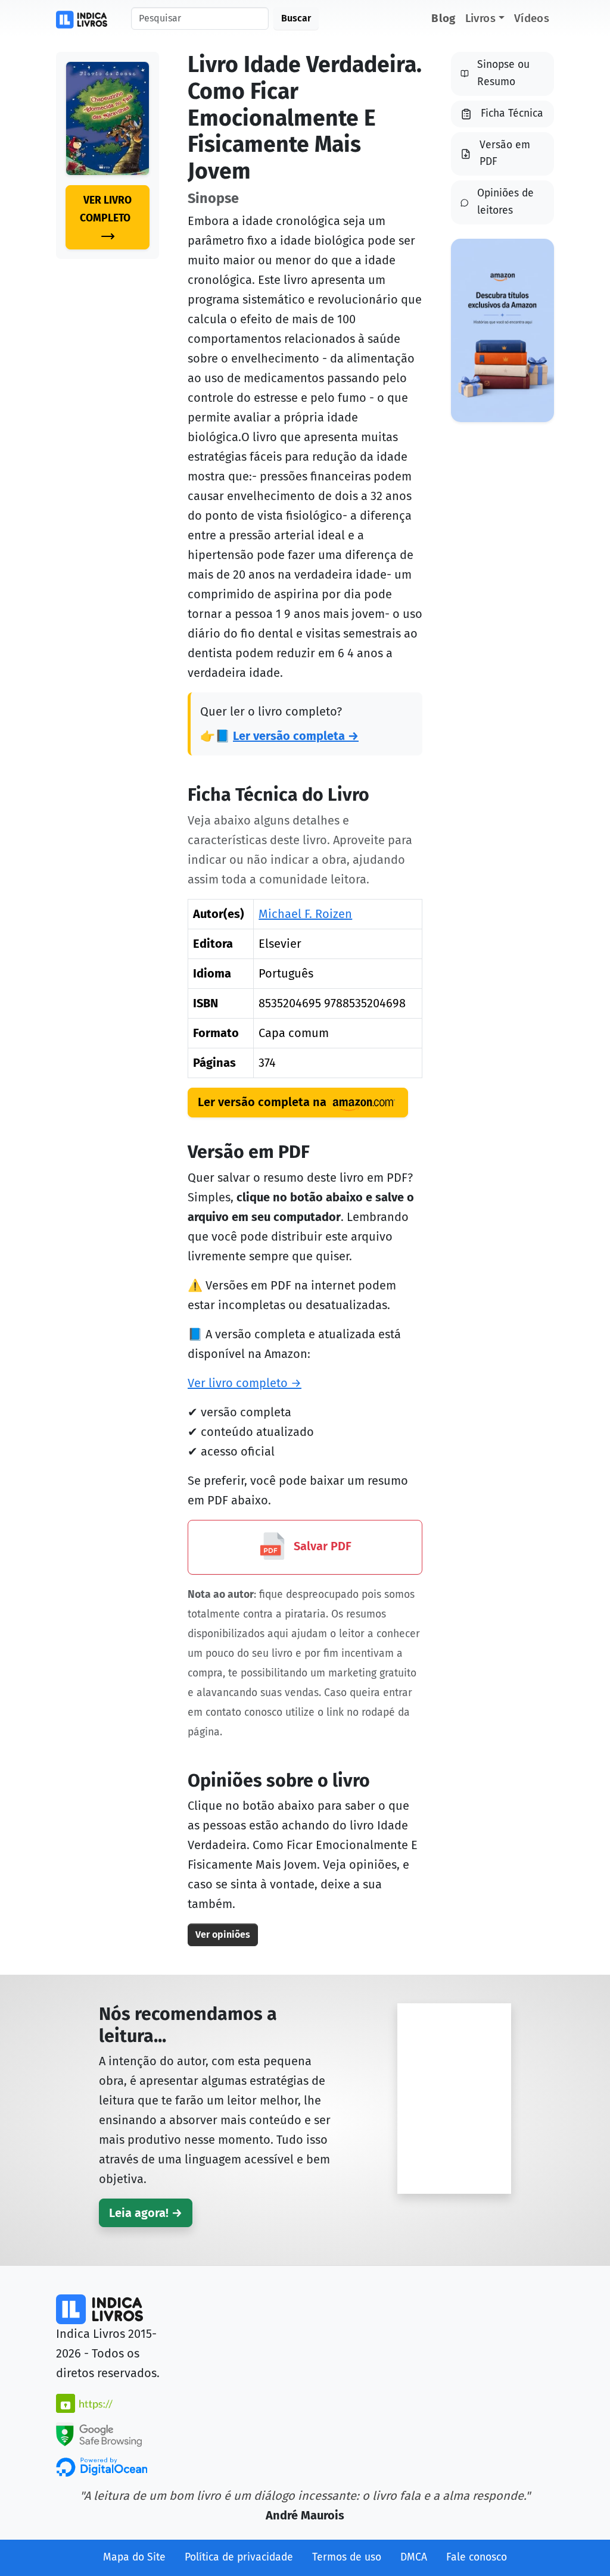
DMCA (414, 2557)
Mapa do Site (134, 2557)
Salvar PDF (321, 1546)
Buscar (296, 18)
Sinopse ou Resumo (503, 73)
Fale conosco (477, 2557)
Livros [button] (480, 18)
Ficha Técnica (512, 113)
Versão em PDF (505, 154)
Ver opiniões (223, 1935)
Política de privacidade (239, 2557)
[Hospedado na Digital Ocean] (102, 2466)
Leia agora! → (146, 2213)
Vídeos (532, 18)
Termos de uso (347, 2557)
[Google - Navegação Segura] (99, 2434)
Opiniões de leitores (505, 202)
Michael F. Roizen (305, 914)
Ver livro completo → (245, 1383)
